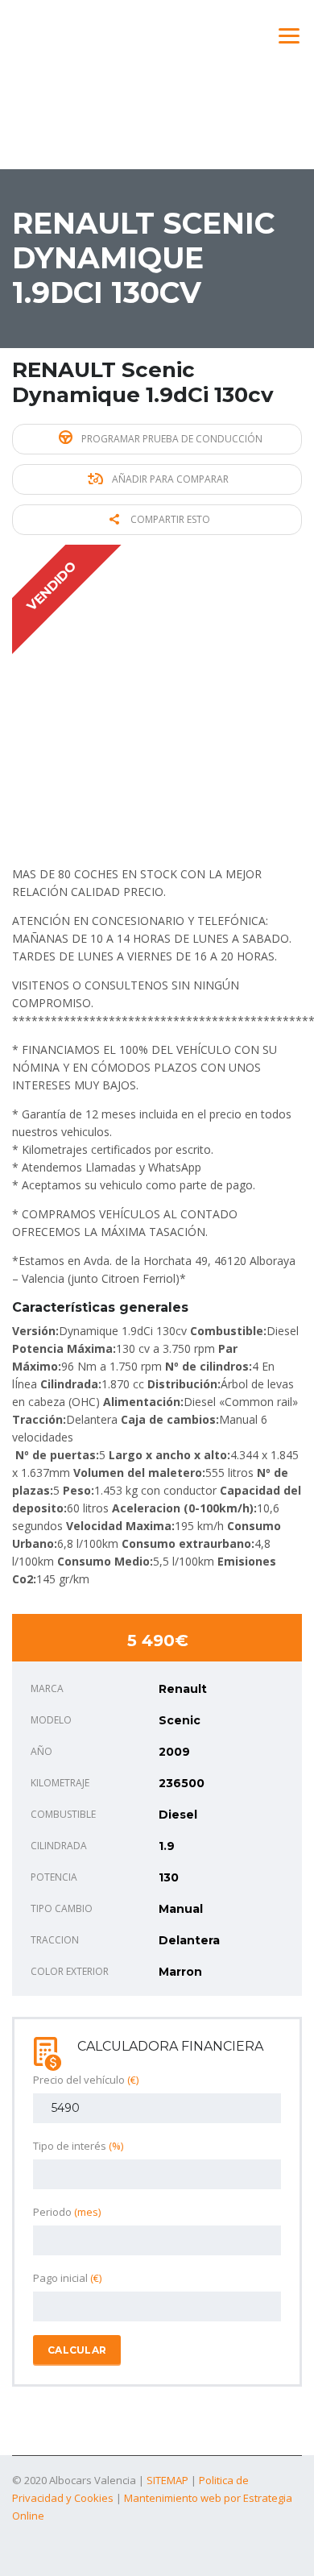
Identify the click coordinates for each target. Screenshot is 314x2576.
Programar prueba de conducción (171, 439)
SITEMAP (167, 2480)
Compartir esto (169, 519)
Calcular (77, 2350)
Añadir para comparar (169, 479)
